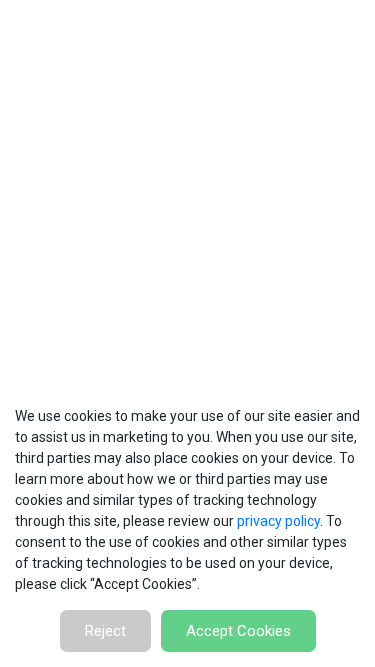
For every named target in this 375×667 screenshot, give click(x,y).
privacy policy (278, 521)
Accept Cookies (238, 631)
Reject (105, 631)
